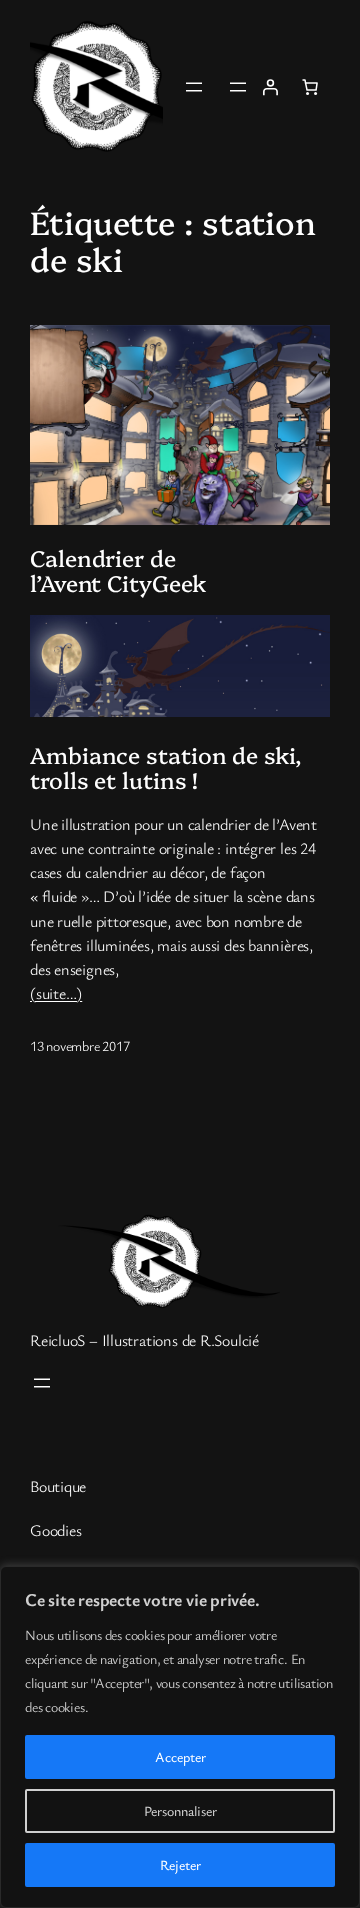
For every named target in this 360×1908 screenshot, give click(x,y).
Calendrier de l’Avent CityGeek (117, 570)
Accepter (180, 1756)
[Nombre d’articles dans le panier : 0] (310, 87)
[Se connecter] (270, 87)
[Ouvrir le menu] (194, 87)
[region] (180, 1737)
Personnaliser (180, 1810)
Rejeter (180, 1864)
